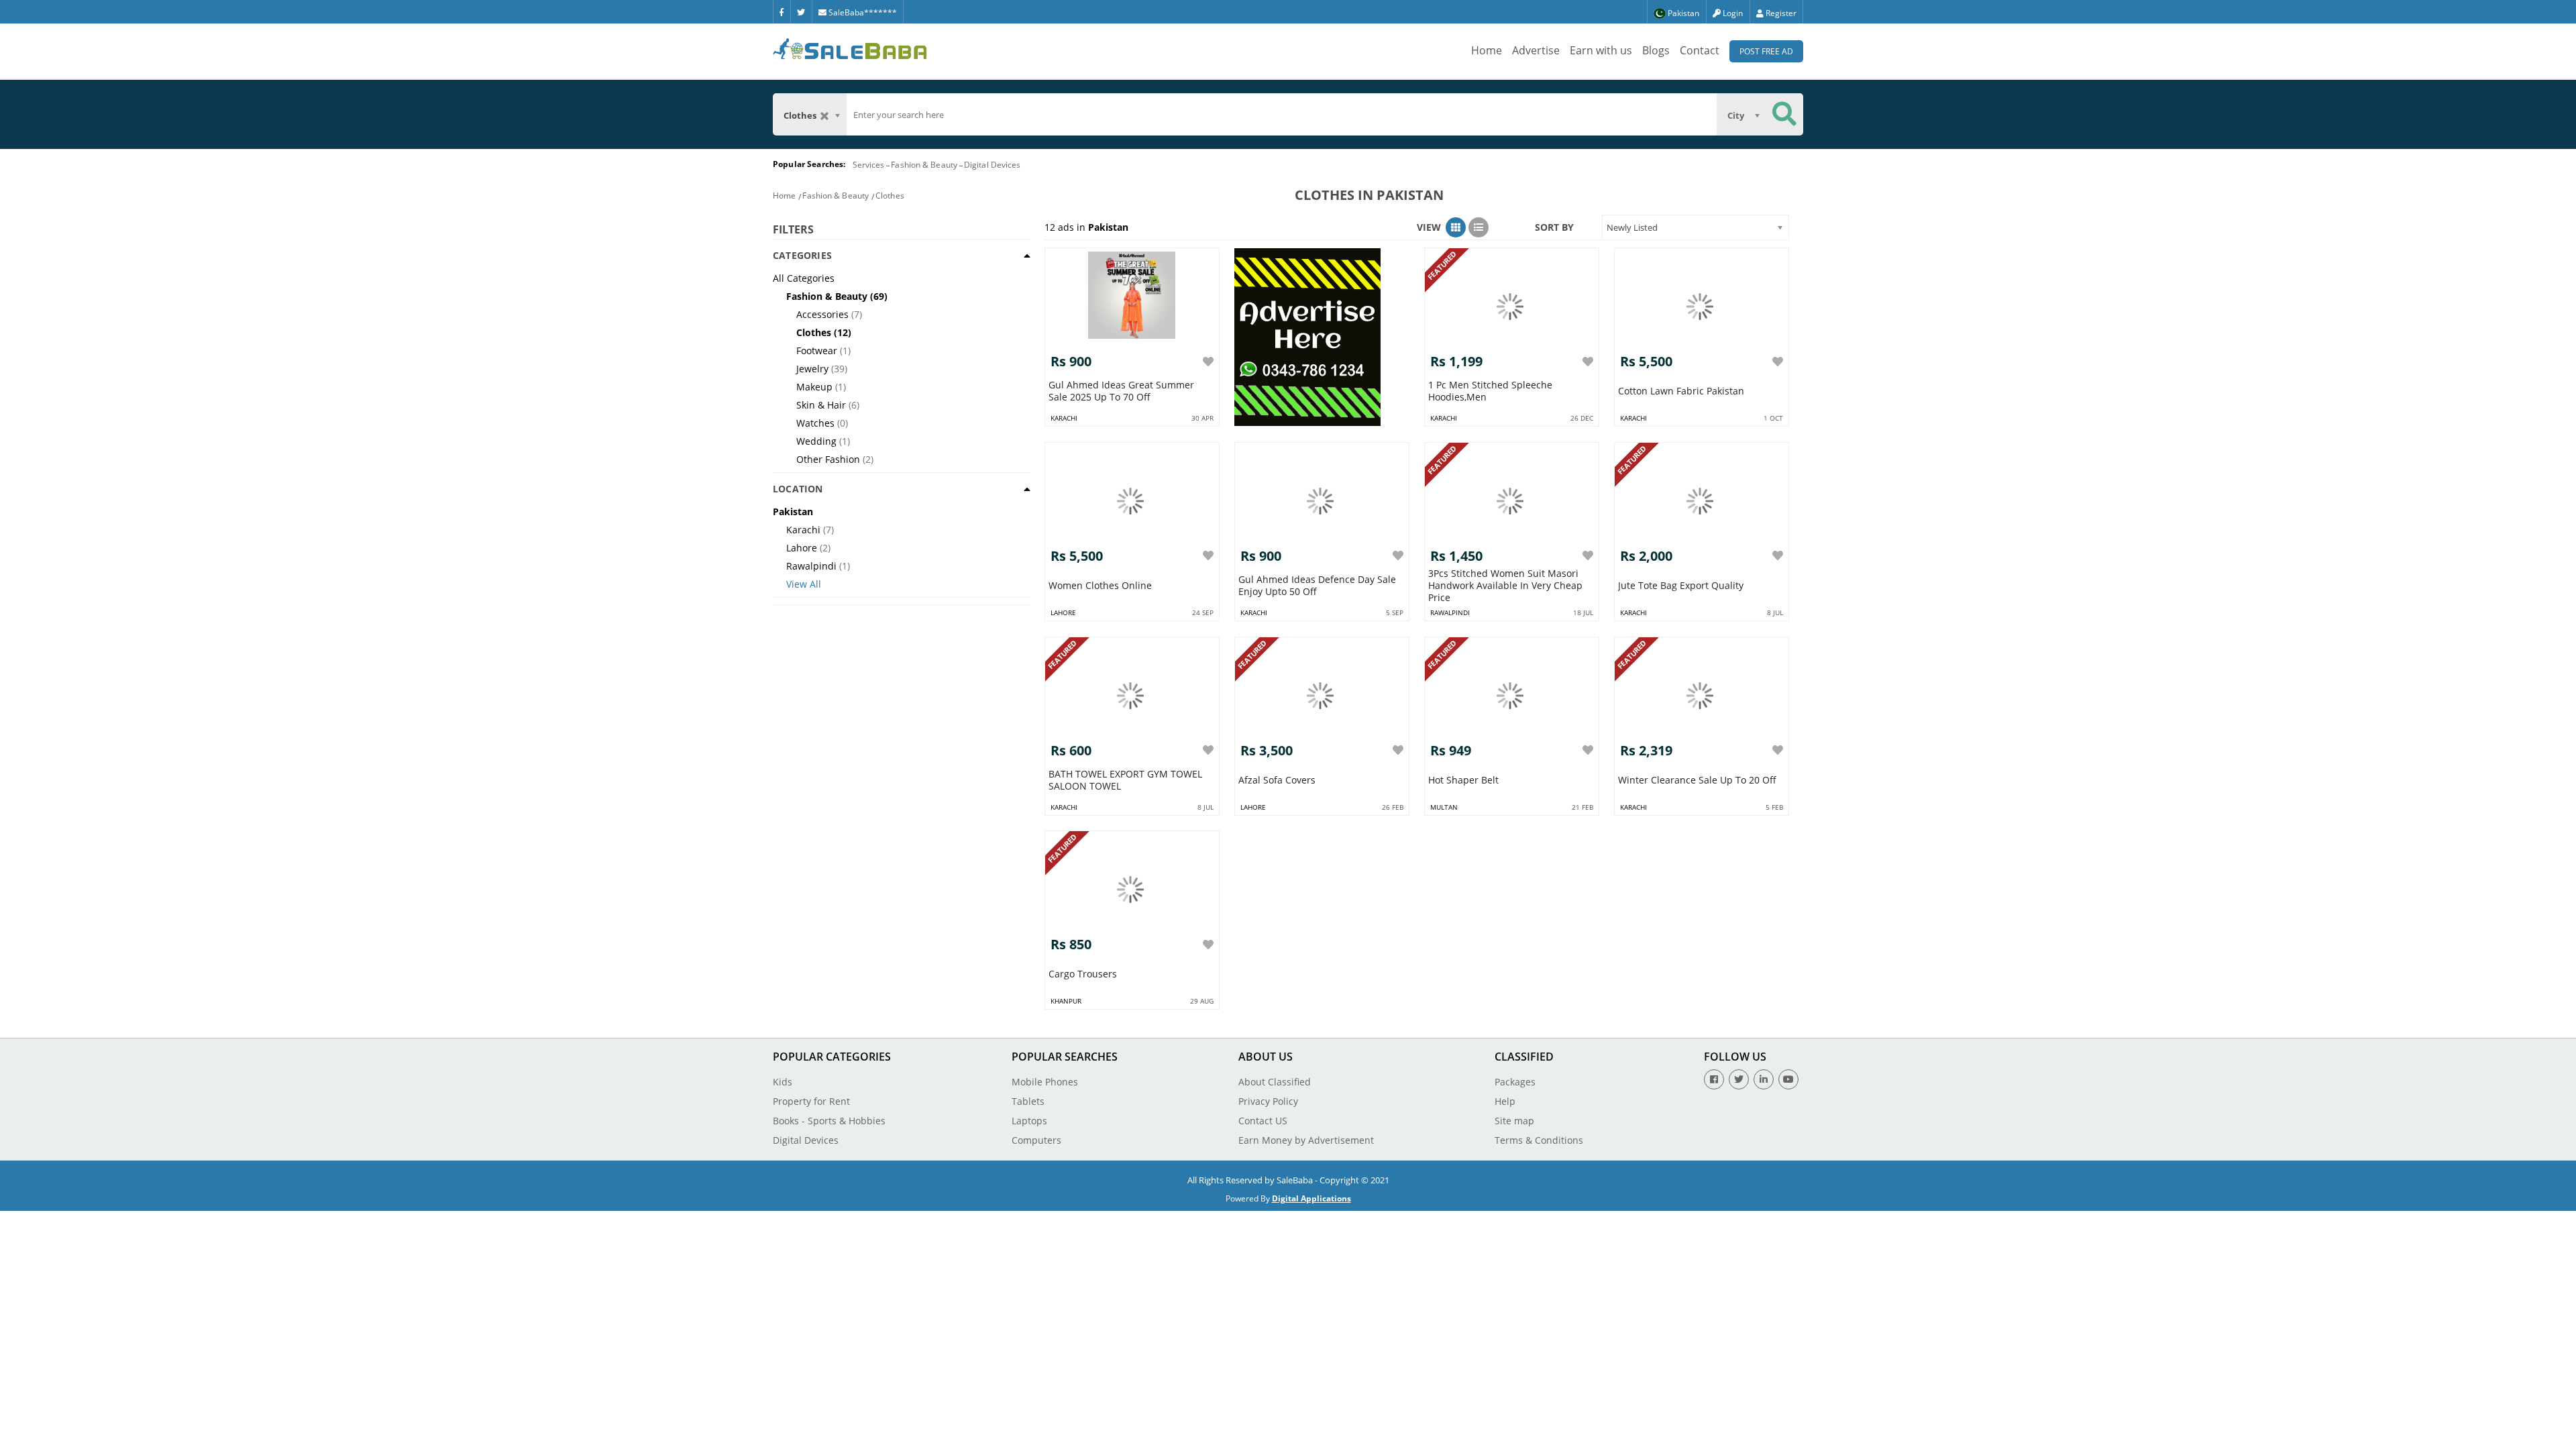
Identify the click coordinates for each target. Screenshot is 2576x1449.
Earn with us (1601, 50)
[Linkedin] (1764, 1079)
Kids (783, 1082)
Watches (815, 423)
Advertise (1536, 50)
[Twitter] (801, 11)
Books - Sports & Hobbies (829, 1121)
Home (1487, 50)
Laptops (1029, 1121)
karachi (1064, 418)
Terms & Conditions (1539, 1140)
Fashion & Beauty (924, 165)
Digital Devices (992, 165)
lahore (1063, 612)
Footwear (817, 351)
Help (1505, 1101)
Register (1780, 13)
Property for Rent (811, 1101)
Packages (1515, 1082)
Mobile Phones (1045, 1082)
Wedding (816, 441)
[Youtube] (1788, 1079)
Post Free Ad (1766, 51)
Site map (1514, 1121)
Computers (1036, 1140)
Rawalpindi (811, 566)
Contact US (1263, 1121)
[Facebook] (782, 11)
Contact (1700, 50)
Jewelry (812, 369)
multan (1444, 807)
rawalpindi (1450, 612)
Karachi (803, 530)
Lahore (802, 548)
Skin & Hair (821, 405)
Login (1732, 13)
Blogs (1656, 50)
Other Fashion (828, 459)
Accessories (822, 314)
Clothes (890, 196)
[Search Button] (1784, 114)
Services (869, 165)
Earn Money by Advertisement (1306, 1140)
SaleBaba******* (862, 12)
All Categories (804, 278)
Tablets (1028, 1101)
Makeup (814, 387)
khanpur (1066, 1001)
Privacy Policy (1268, 1101)
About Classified (1275, 1082)
